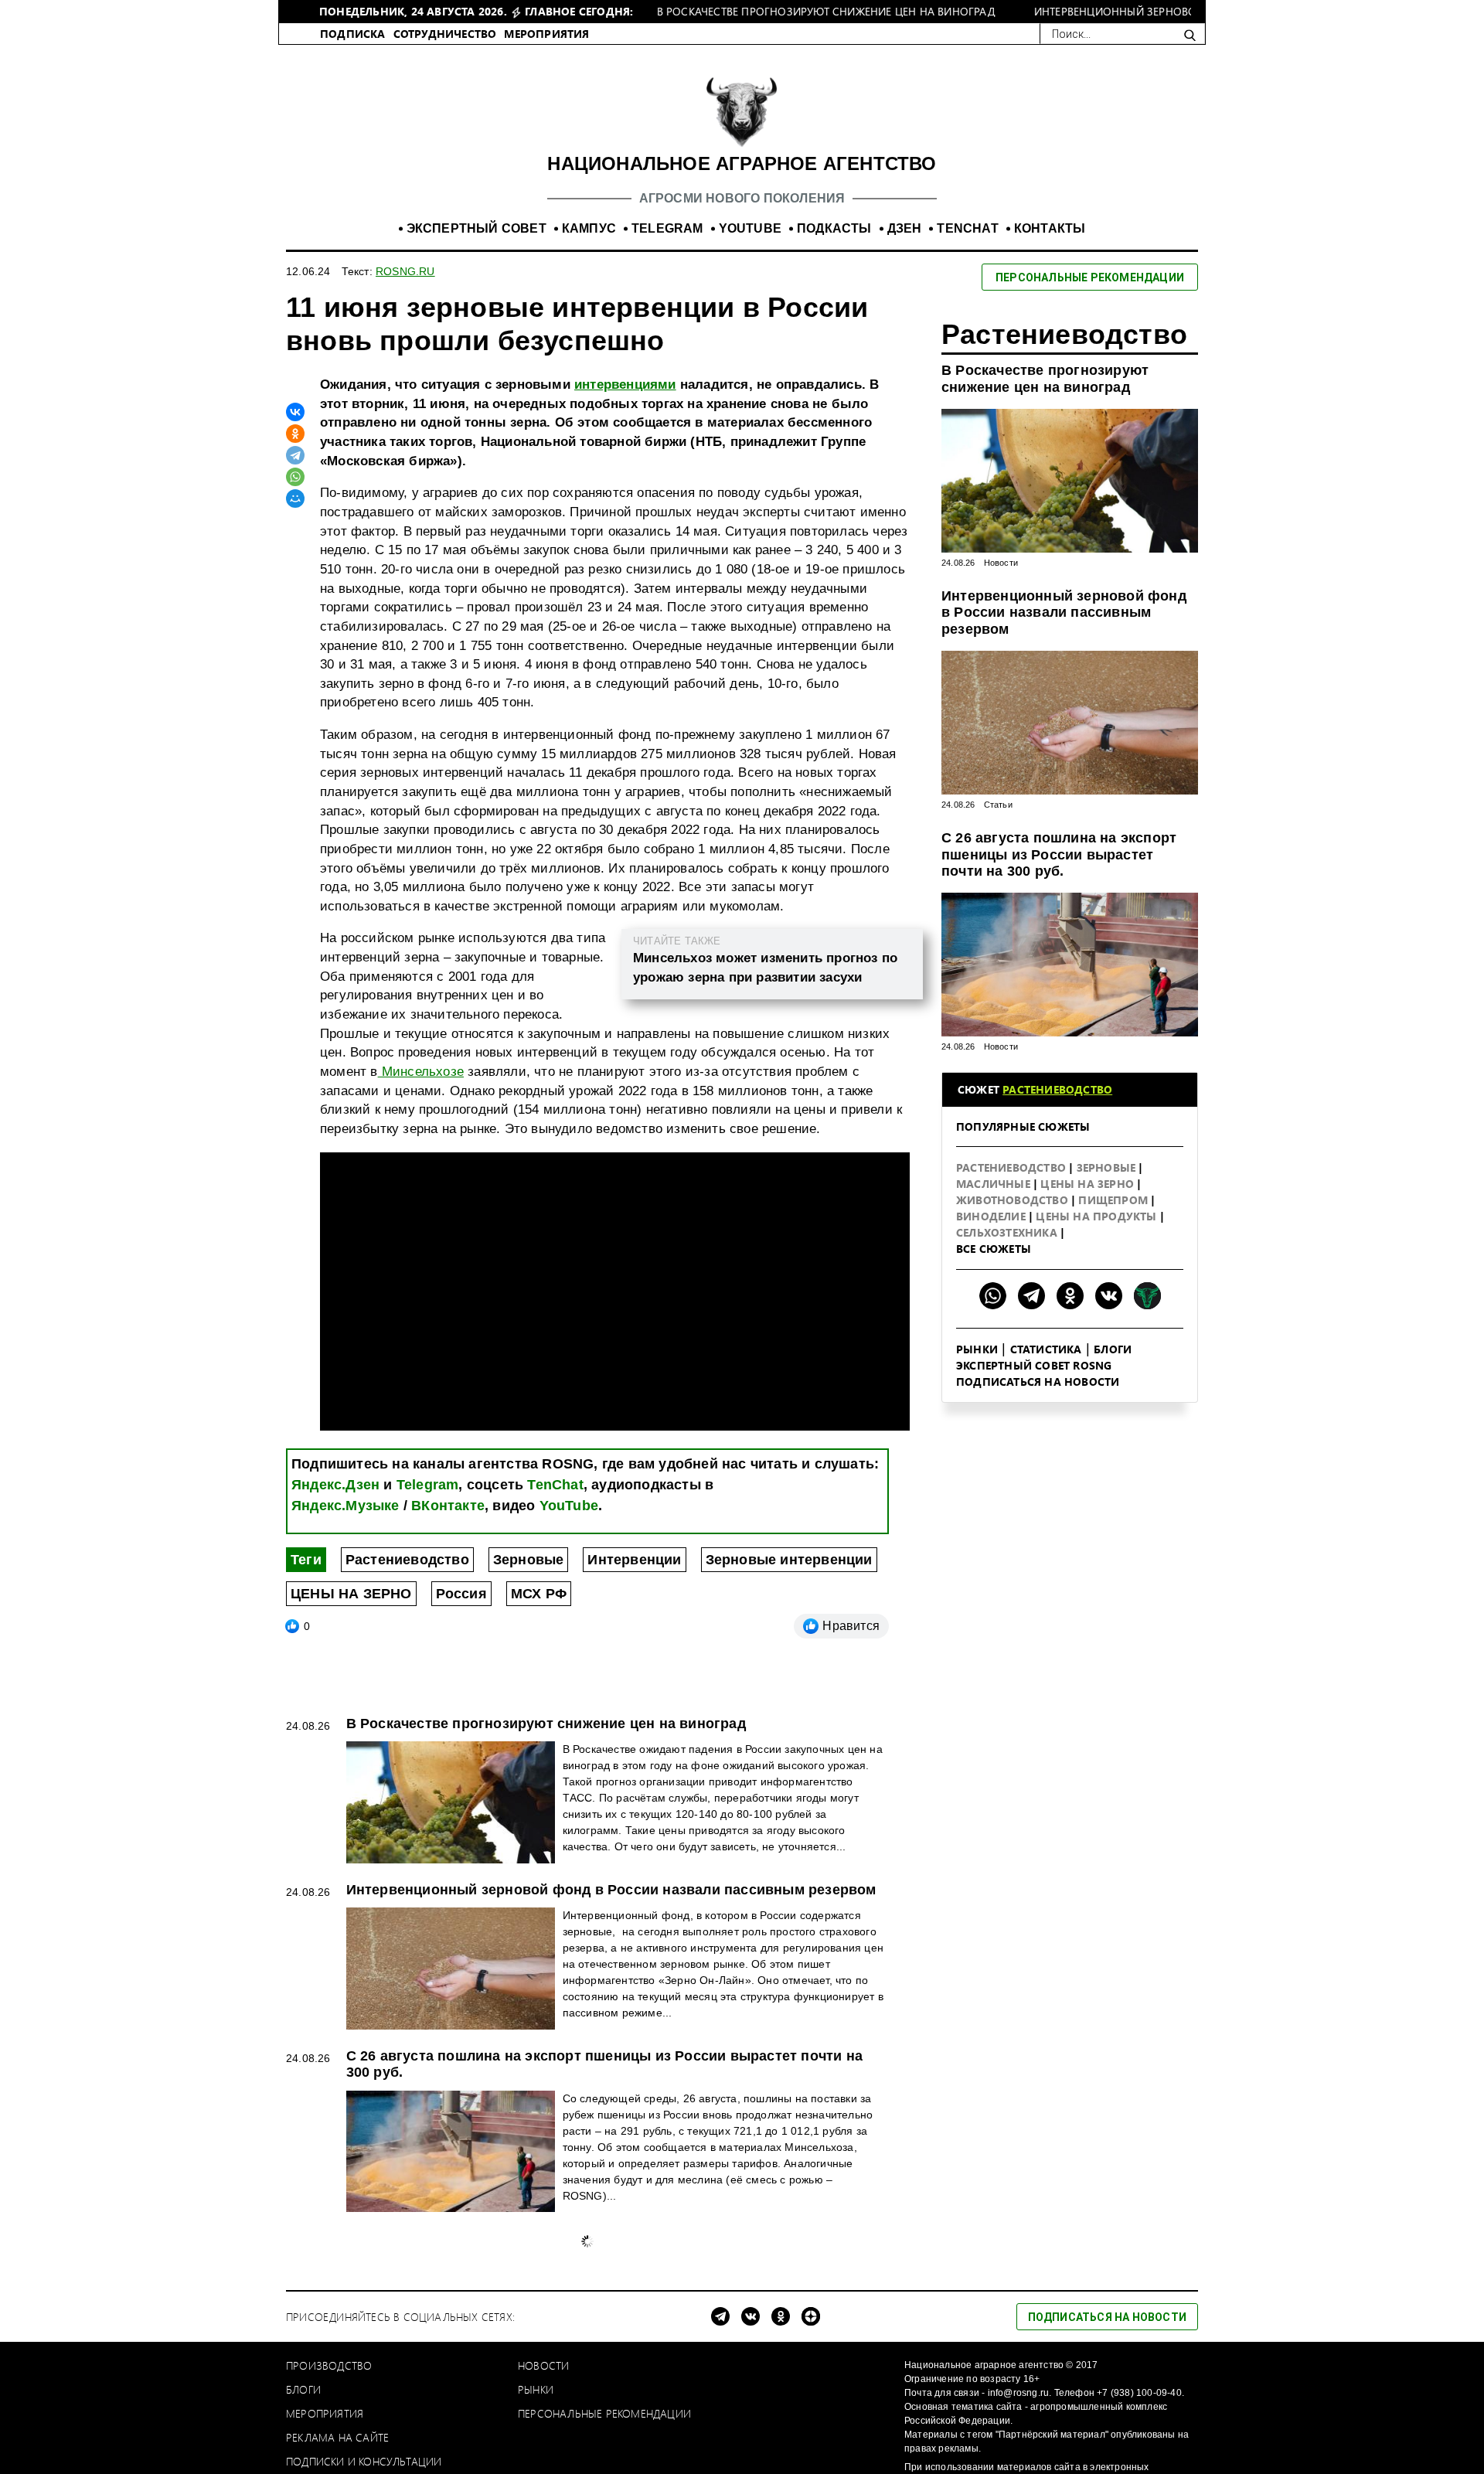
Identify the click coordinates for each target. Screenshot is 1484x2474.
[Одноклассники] (295, 434)
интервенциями (625, 385)
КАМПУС (589, 228)
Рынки (977, 1349)
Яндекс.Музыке (345, 1506)
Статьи (998, 805)
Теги (306, 1560)
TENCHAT (967, 228)
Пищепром (1115, 1200)
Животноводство (1014, 1200)
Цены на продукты (1098, 1216)
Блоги (1113, 1349)
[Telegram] (295, 455)
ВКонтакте (448, 1506)
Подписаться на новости (1038, 1382)
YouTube (569, 1506)
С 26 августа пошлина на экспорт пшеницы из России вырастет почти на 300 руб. (1059, 854)
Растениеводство (407, 1560)
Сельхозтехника (1008, 1232)
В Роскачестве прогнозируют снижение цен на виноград (1045, 379)
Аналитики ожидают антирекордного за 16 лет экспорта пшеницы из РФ (601, 2404)
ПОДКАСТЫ (834, 228)
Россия (461, 1594)
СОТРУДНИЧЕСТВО (445, 34)
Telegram (428, 1485)
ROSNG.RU (405, 271)
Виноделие (992, 1216)
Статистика (1046, 1349)
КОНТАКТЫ (1050, 228)
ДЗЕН (905, 228)
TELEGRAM (667, 228)
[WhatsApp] (295, 477)
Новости (1001, 563)
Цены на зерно (1089, 1184)
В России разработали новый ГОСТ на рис (497, 2238)
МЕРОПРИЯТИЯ (546, 34)
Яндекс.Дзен (335, 1485)
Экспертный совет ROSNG (1034, 1365)
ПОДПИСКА (353, 34)
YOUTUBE (750, 228)
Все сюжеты (994, 1249)
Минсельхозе (421, 1072)
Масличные (995, 1184)
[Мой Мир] (295, 499)
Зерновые (529, 1560)
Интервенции (634, 1560)
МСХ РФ (539, 1594)
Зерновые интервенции (789, 1560)
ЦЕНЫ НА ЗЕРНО (351, 1594)
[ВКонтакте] (295, 412)
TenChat (555, 1485)
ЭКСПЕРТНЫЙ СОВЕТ (477, 228)
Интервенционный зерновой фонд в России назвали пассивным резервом (1064, 613)
